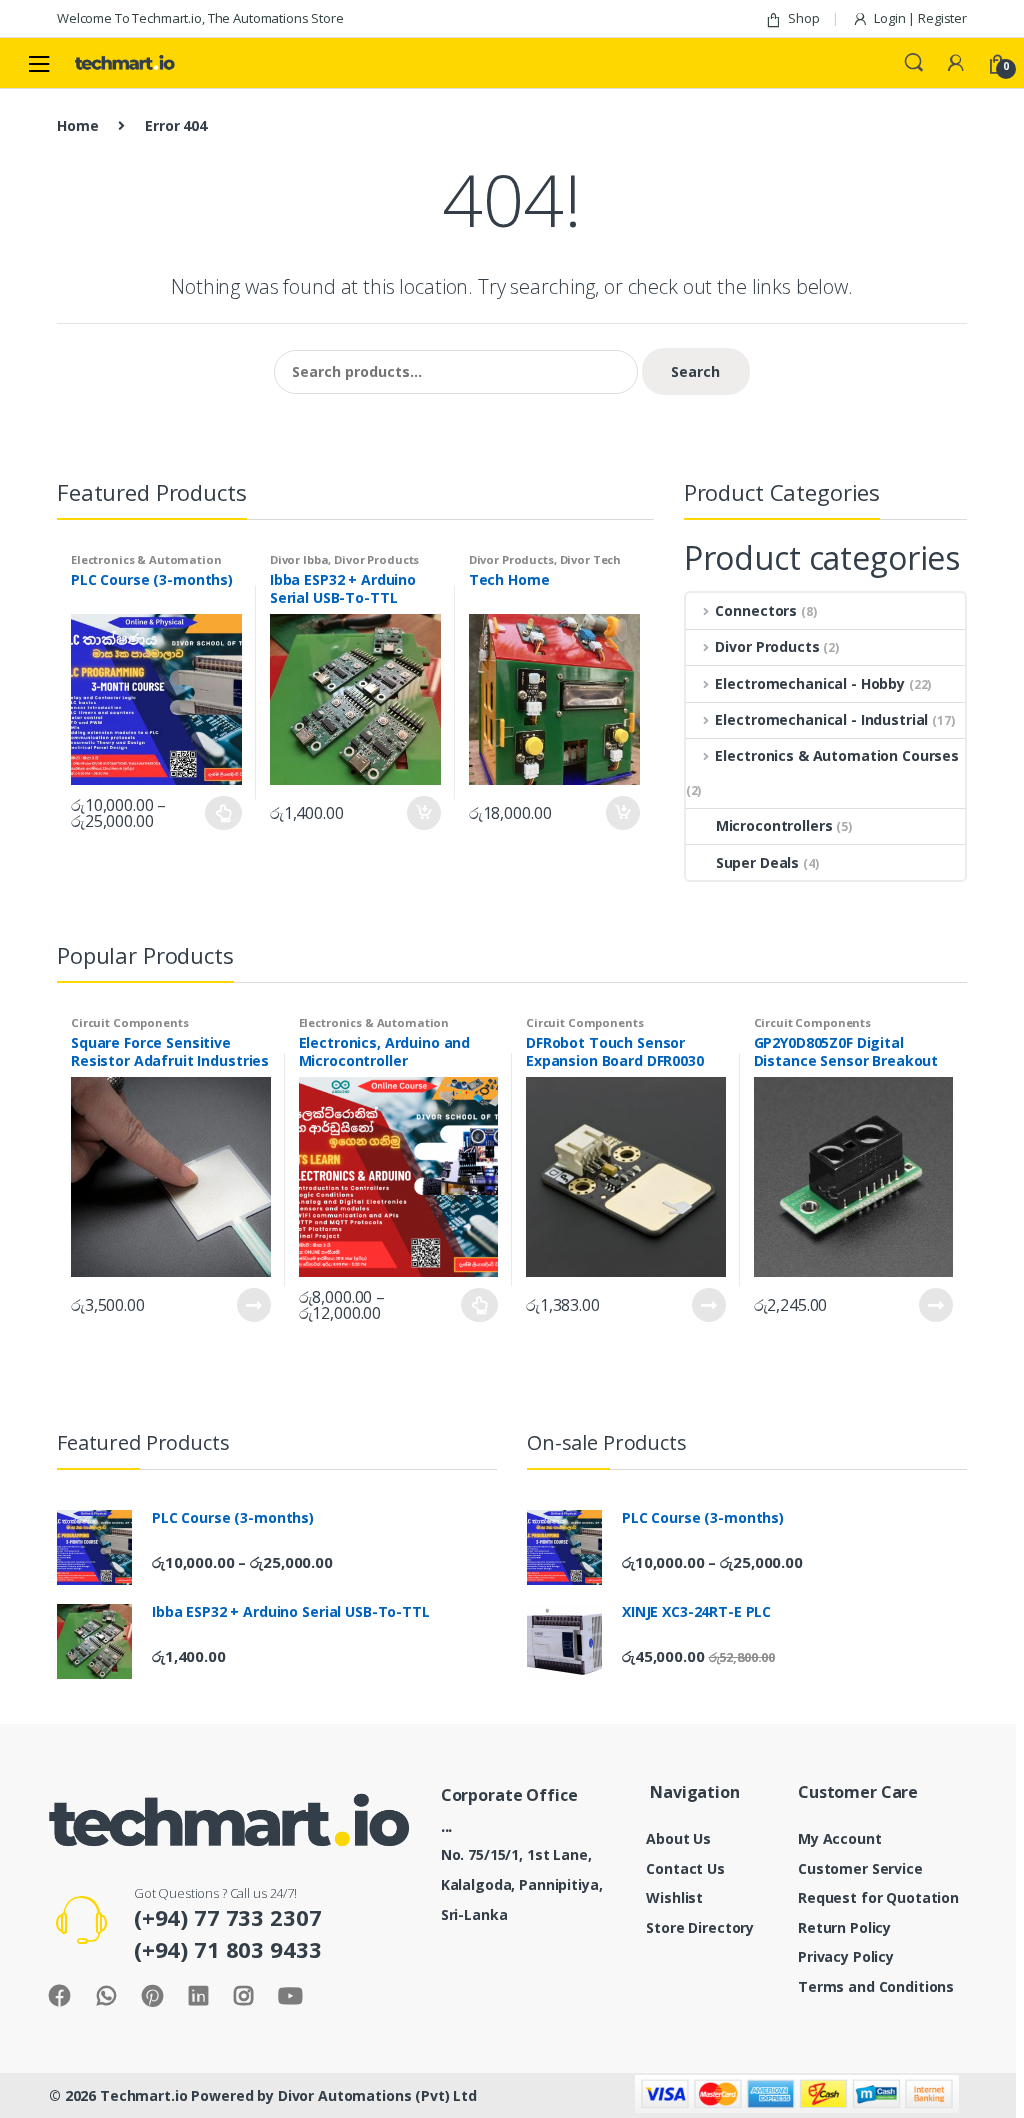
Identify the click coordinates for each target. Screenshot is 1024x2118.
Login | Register (920, 18)
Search (914, 63)
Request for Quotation (878, 1897)
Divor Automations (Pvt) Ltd (377, 2095)
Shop (803, 18)
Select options (224, 813)
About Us (678, 1838)
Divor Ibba (299, 559)
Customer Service (860, 1868)
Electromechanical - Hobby (810, 683)
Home (77, 125)
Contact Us (685, 1868)
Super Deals (757, 862)
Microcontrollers (774, 825)
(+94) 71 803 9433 (228, 1949)
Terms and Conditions (876, 1986)
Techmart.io (143, 2095)
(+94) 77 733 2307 (228, 1917)
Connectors (756, 610)
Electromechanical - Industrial (821, 719)
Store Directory (700, 1927)
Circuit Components (129, 1022)
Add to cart (423, 813)
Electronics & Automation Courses (837, 755)
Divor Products (376, 559)
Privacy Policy (846, 1956)
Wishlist (674, 1897)
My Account (840, 1838)
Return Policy (844, 1927)
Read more (253, 1305)
